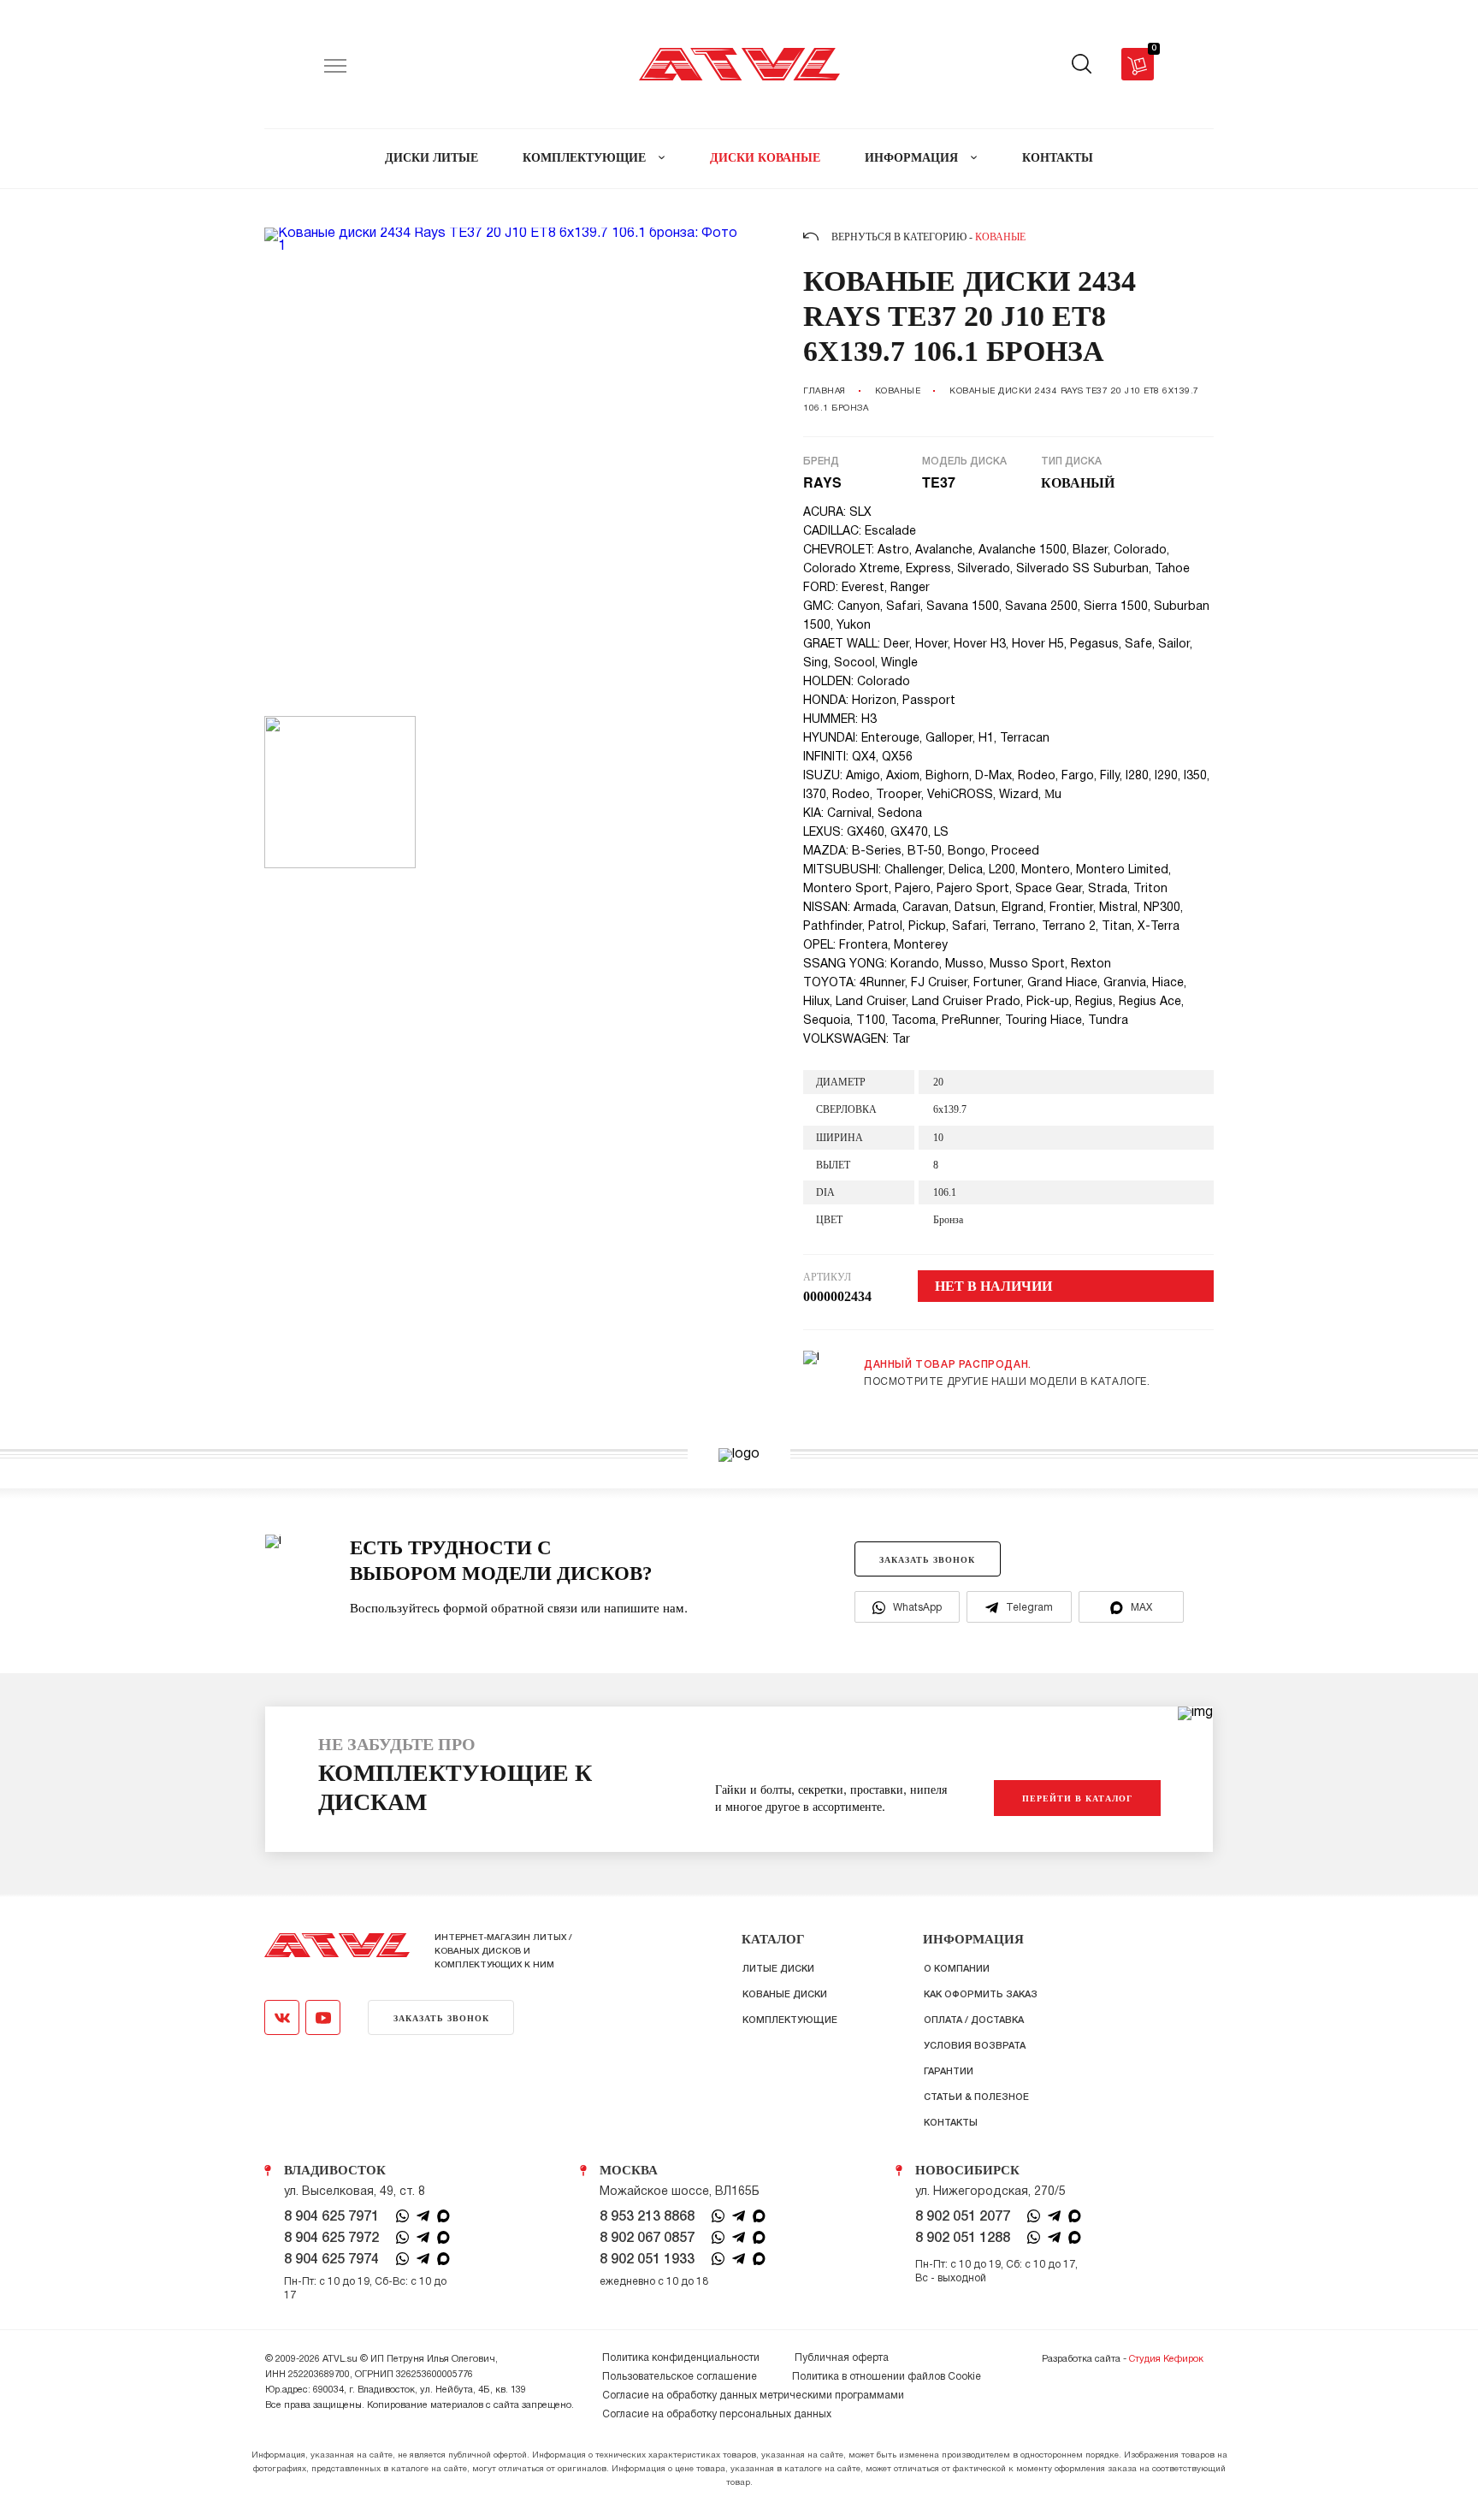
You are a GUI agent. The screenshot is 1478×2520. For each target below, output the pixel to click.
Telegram (1029, 1608)
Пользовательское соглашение (680, 2377)
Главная (825, 391)
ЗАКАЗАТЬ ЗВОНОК (927, 1559)
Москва (629, 2170)
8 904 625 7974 (331, 2260)
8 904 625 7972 (331, 2239)
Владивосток (335, 2170)
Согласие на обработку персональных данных (717, 2414)
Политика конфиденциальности (681, 2358)
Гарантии (949, 2072)
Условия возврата (975, 2046)
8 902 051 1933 (647, 2260)
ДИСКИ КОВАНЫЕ (765, 158)
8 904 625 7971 (331, 2217)
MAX (1141, 1608)
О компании (957, 1969)
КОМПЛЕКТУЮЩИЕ (586, 158)
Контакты (951, 2123)
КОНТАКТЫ (1058, 158)
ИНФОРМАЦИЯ (913, 158)
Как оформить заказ (981, 1995)
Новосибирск (967, 2170)
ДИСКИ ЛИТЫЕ (432, 158)
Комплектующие (790, 2020)
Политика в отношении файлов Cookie (887, 2377)
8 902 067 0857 (647, 2239)
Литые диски (778, 1969)
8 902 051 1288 (963, 2239)
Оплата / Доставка (974, 2020)
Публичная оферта (842, 2358)
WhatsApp (917, 1608)
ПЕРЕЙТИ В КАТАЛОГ (1077, 1798)
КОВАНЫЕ (898, 391)
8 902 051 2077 (963, 2217)
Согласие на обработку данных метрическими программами (753, 2396)
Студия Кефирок (1166, 2359)
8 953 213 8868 (647, 2217)
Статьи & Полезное (976, 2097)
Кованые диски (785, 1995)
